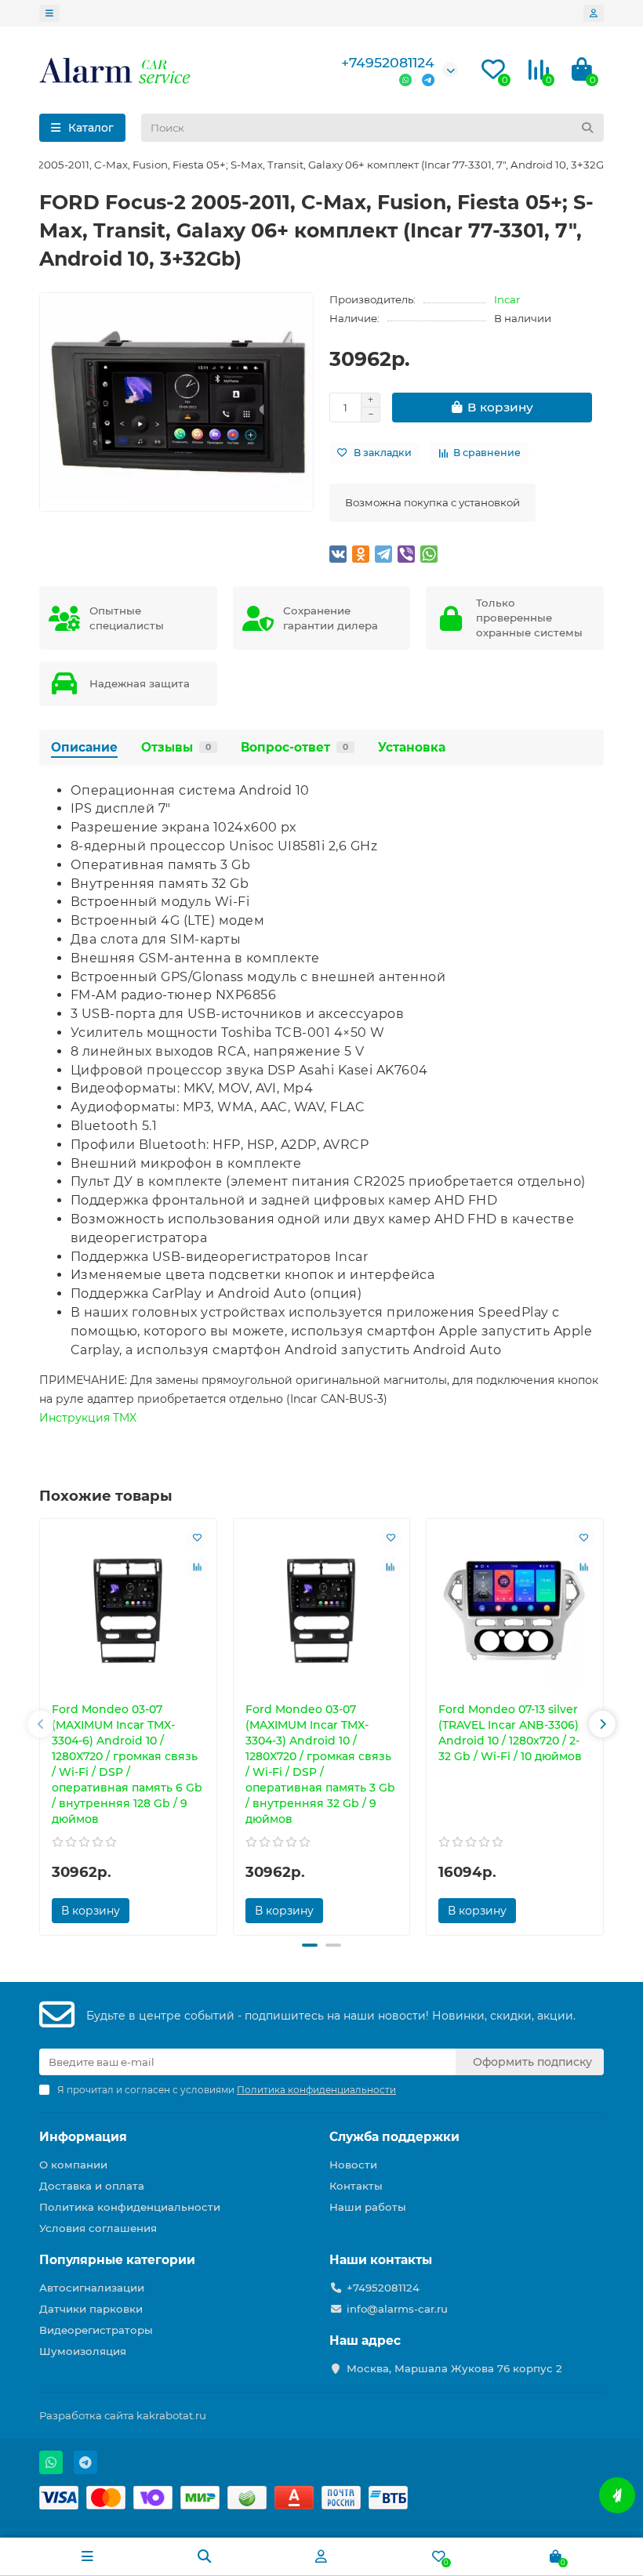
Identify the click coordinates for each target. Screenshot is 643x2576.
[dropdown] (49, 13)
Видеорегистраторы (96, 2330)
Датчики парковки (91, 2309)
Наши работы (368, 2207)
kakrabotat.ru (171, 2415)
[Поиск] (587, 128)
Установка (412, 747)
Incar (507, 299)
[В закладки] (198, 1538)
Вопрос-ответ (294, 747)
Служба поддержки (394, 2137)
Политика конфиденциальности (130, 2207)
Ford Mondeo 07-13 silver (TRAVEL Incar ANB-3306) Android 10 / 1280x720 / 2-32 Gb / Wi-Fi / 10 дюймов (510, 1733)
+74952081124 (388, 62)
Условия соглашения (98, 2228)
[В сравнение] (198, 1567)
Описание (84, 747)
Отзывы (176, 747)
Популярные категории (117, 2260)
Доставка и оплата (92, 2186)
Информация (83, 2137)
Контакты (356, 2186)
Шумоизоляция (83, 2351)
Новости (353, 2165)
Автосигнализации (92, 2288)
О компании (73, 2165)
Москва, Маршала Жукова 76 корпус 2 (454, 2368)
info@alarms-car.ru (397, 2309)
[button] (41, 1724)
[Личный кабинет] (594, 13)
